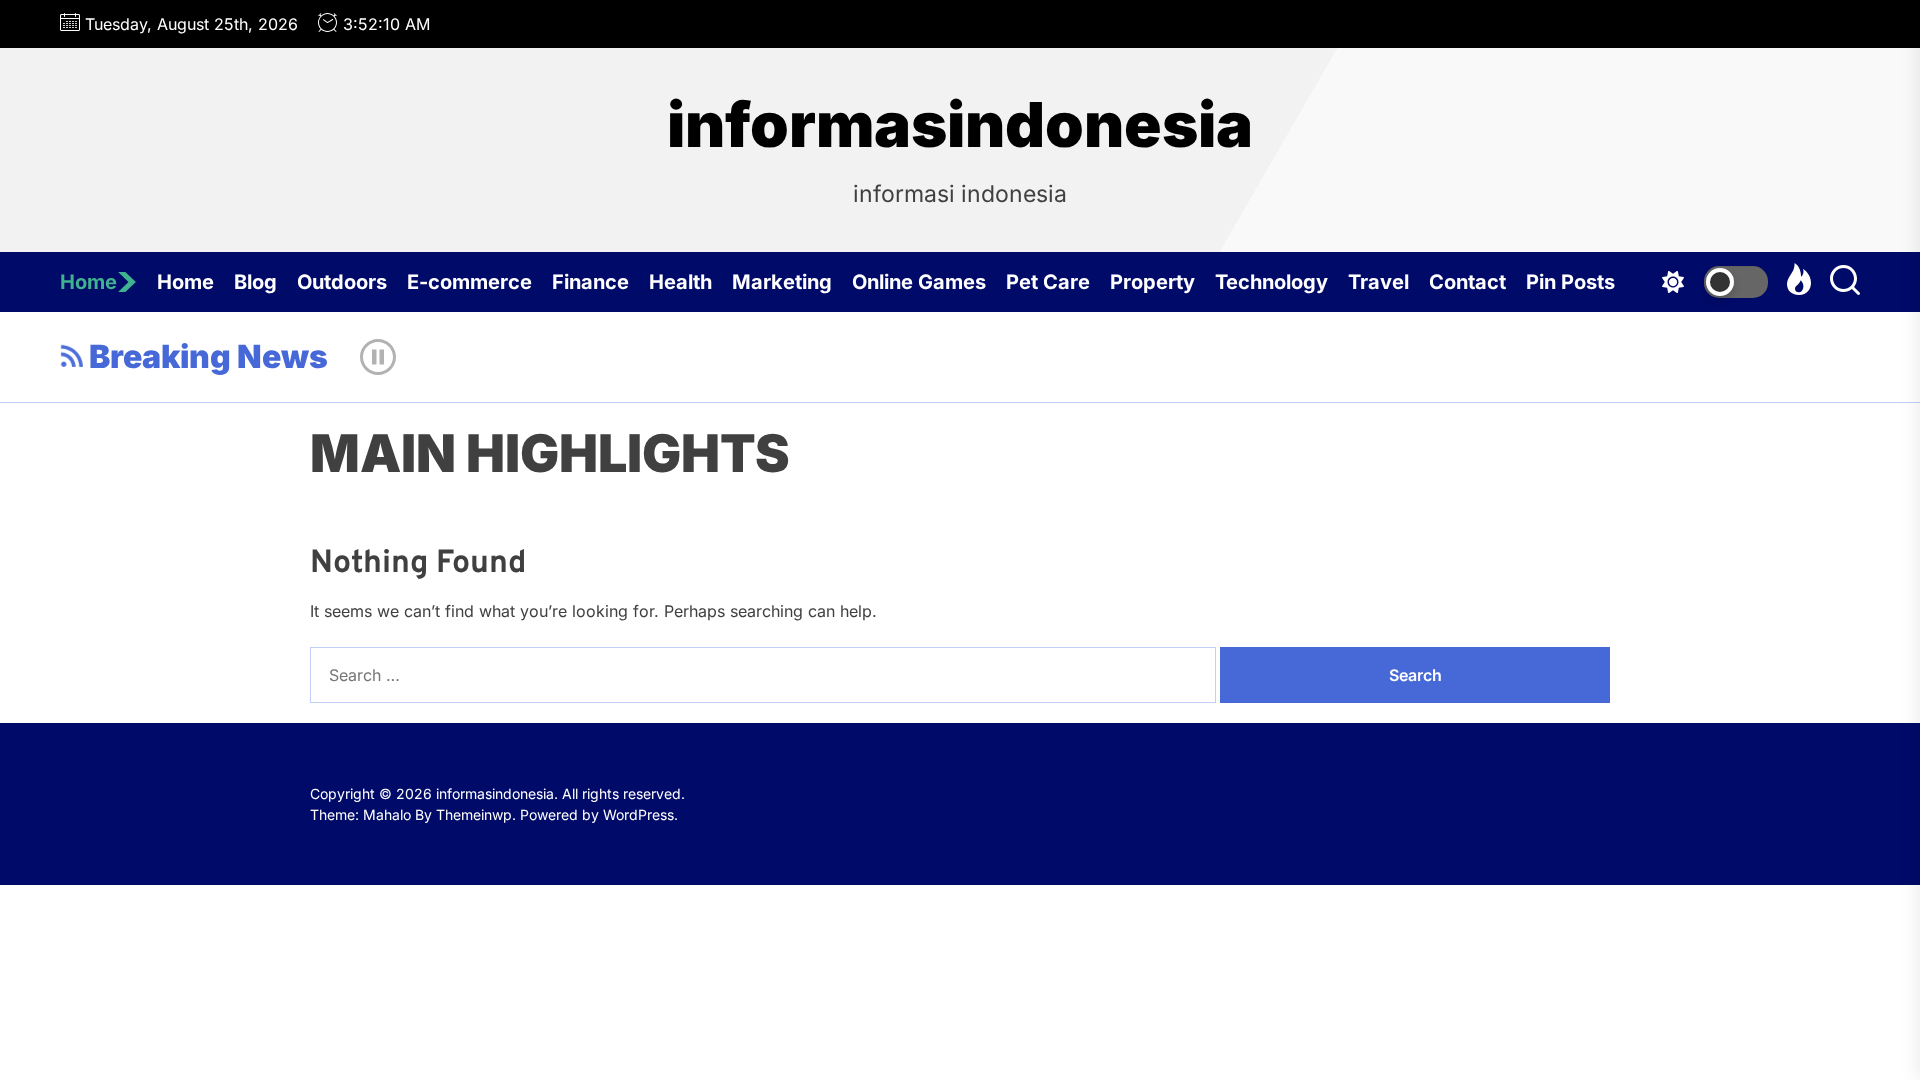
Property (1152, 282)
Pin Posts (1570, 282)
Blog (255, 282)
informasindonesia (960, 125)
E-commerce (469, 282)
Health (680, 282)
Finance (590, 282)
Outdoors (342, 282)
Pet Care (1048, 282)
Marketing (782, 282)
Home (88, 282)
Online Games (919, 282)
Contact (1467, 282)
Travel (1378, 282)
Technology (1271, 282)
